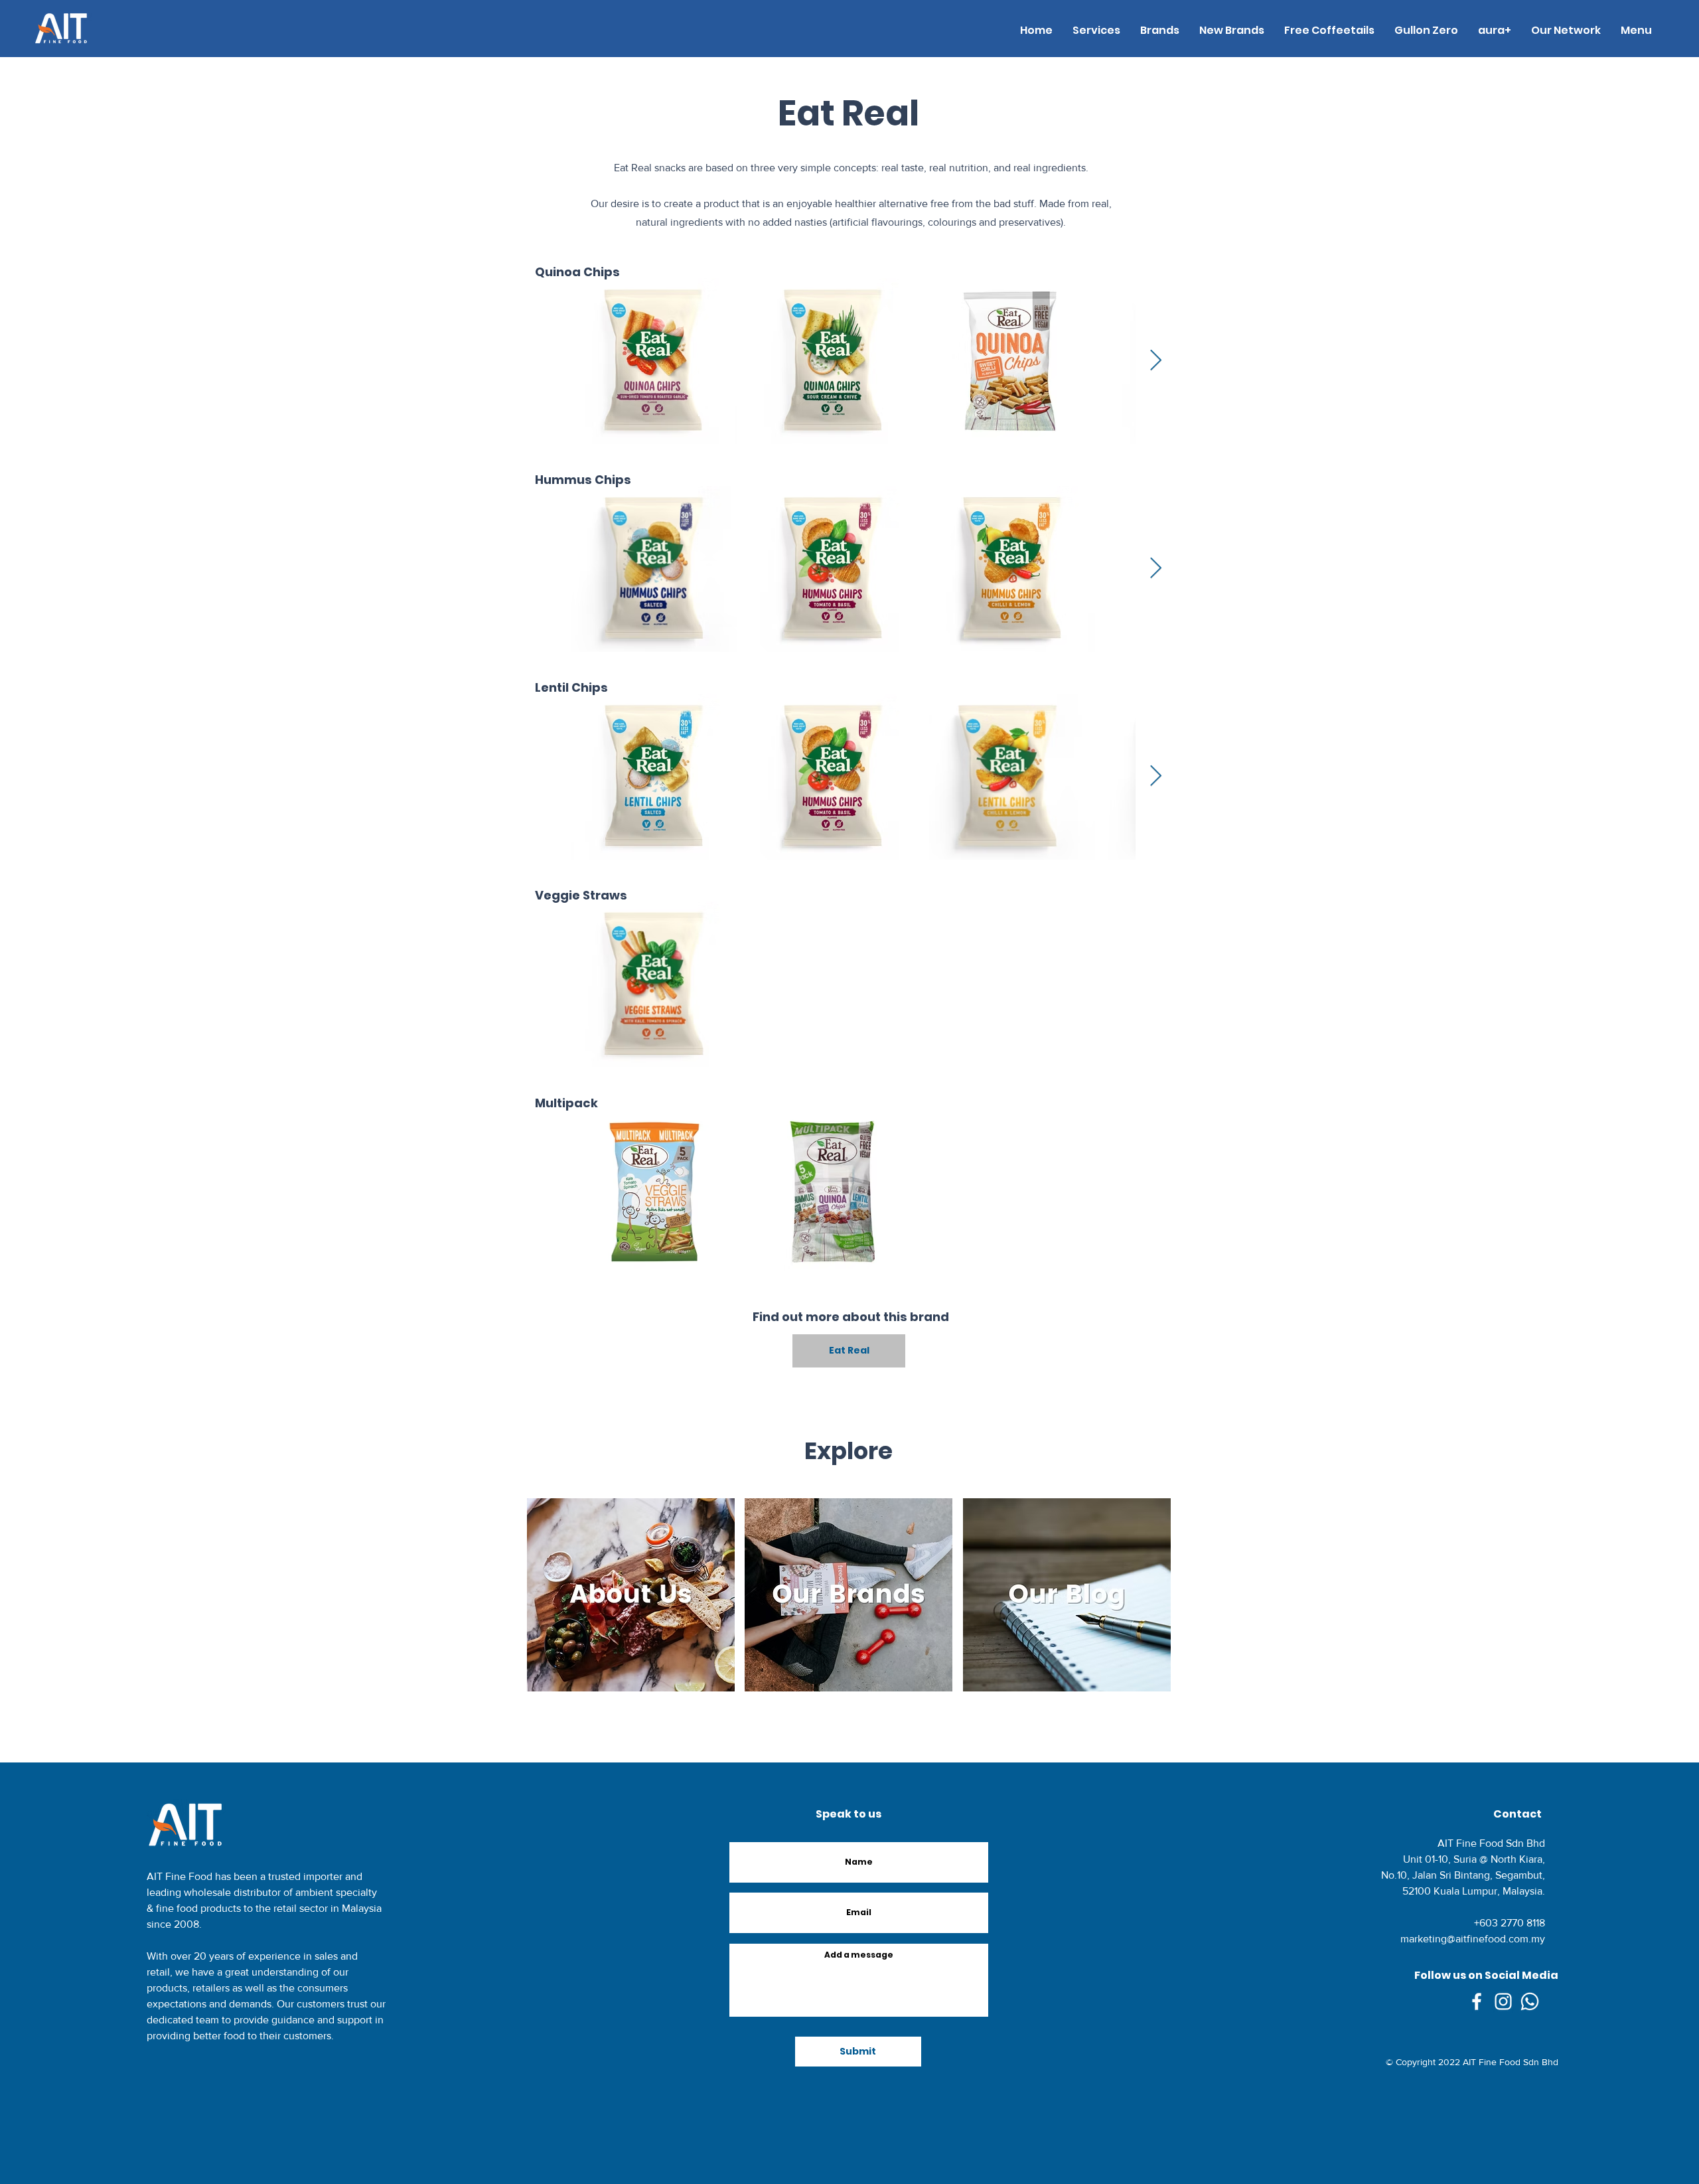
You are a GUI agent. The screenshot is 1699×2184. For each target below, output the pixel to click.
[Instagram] (1503, 2001)
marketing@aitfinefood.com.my (1473, 1939)
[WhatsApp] (1530, 2001)
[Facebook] (1477, 2001)
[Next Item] (1155, 361)
